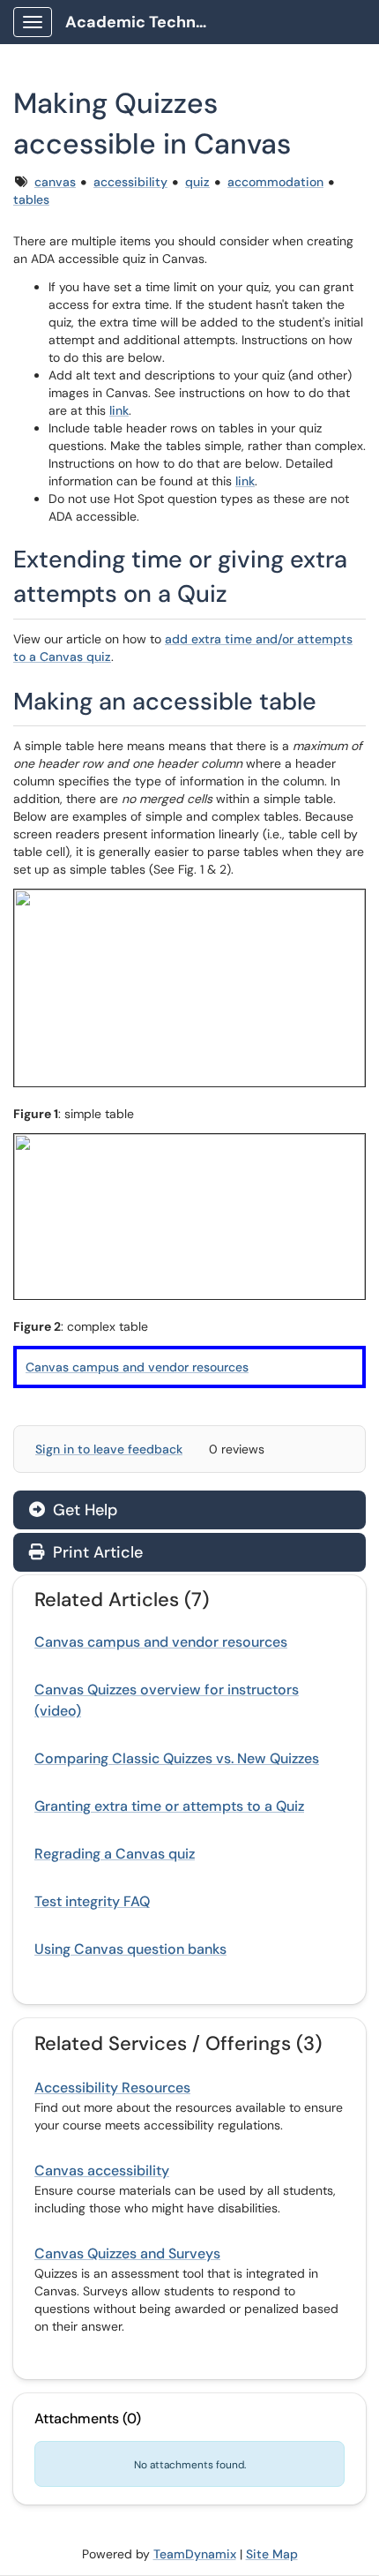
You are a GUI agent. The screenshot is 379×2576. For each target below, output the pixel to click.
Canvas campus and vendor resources (137, 1367)
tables (31, 199)
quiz (197, 182)
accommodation (275, 182)
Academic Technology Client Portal (142, 22)
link (119, 410)
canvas (55, 182)
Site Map (272, 2554)
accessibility (130, 182)
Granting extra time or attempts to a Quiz (169, 1806)
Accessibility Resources (112, 2088)
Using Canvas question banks (130, 1949)
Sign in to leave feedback (109, 1449)
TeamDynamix (195, 2554)
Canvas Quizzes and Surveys (127, 2253)
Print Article (96, 1552)
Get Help (83, 1510)
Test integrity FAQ (92, 1901)
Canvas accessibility (102, 2170)
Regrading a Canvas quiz (115, 1854)
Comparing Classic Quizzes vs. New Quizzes (177, 1758)
